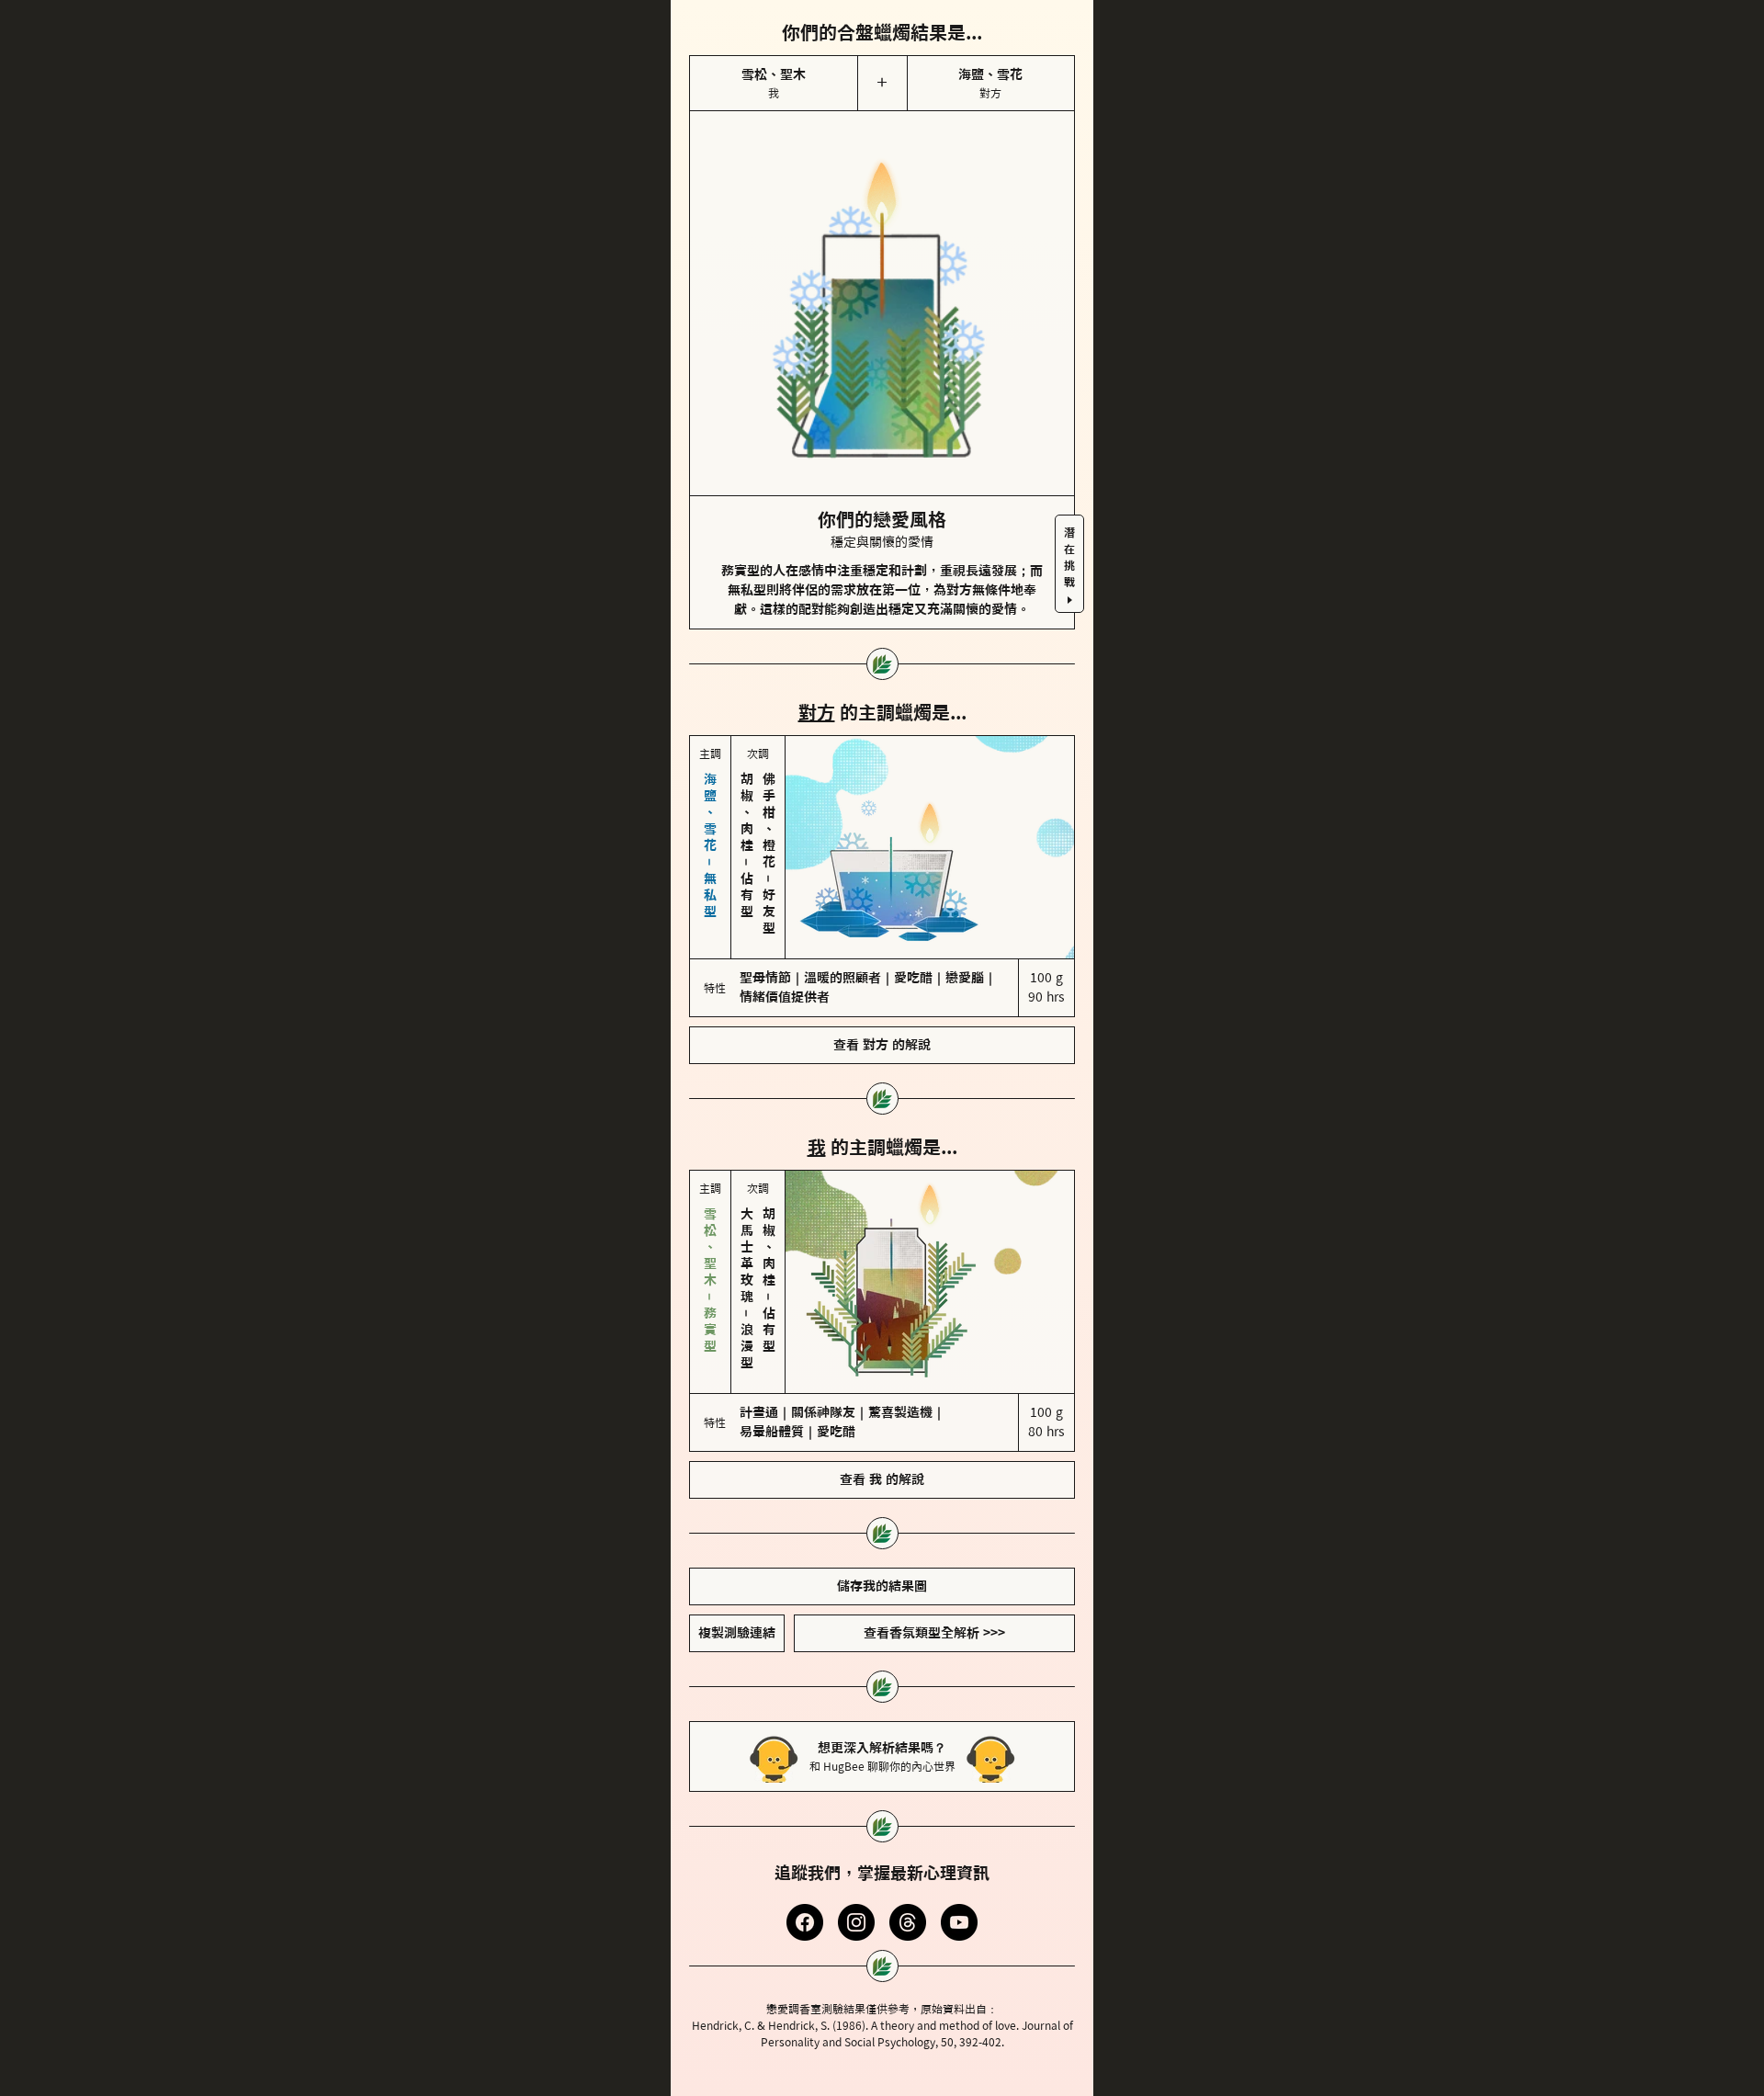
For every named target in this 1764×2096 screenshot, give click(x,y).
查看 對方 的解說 (882, 1045)
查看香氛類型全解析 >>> (934, 1633)
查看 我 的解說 (882, 1479)
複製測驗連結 (737, 1633)
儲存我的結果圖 (882, 1586)
